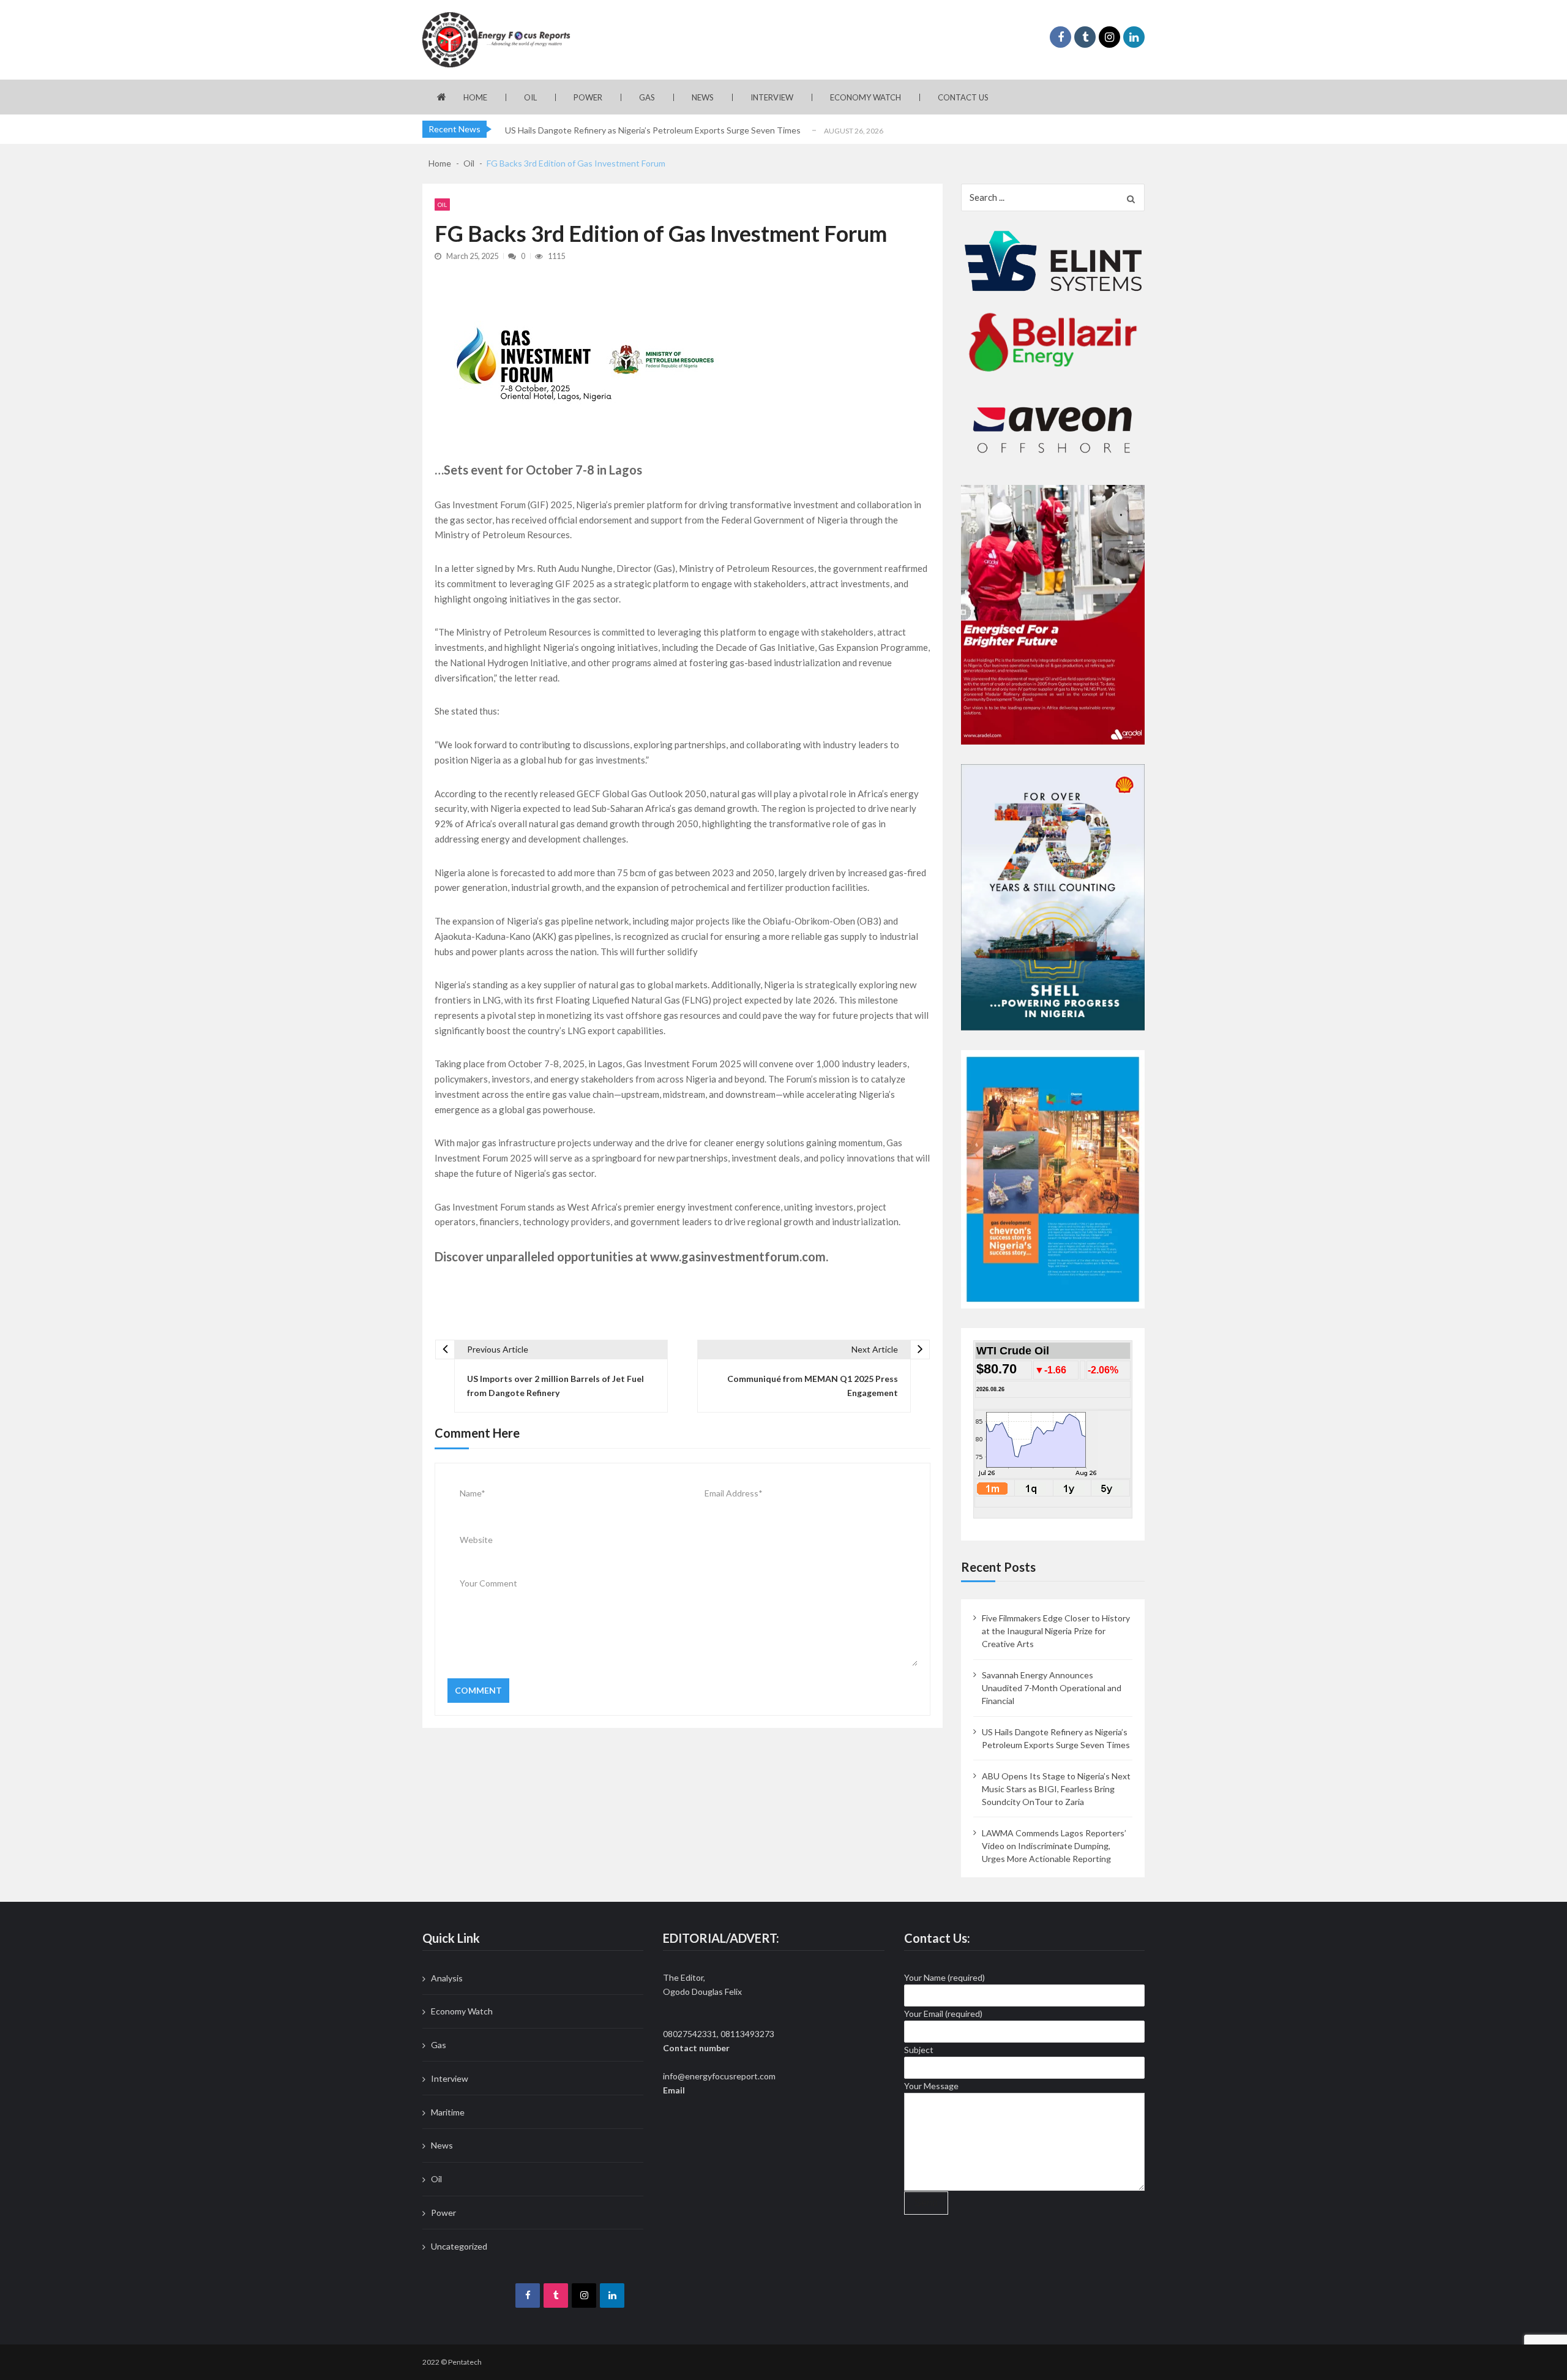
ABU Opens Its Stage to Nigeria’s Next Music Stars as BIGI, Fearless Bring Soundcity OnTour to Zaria (1056, 1789)
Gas (647, 97)
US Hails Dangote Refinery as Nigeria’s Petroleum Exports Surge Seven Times (653, 130)
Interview (772, 97)
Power (588, 97)
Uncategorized (459, 2246)
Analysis (447, 1978)
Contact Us (963, 97)
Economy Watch (866, 97)
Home (475, 97)
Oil (530, 97)
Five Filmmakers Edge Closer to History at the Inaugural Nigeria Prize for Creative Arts (1056, 1631)
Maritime (448, 2112)
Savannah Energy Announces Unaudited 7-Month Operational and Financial (1052, 1688)
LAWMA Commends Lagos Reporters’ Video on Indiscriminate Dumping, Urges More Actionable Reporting (1054, 1846)
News (703, 97)
